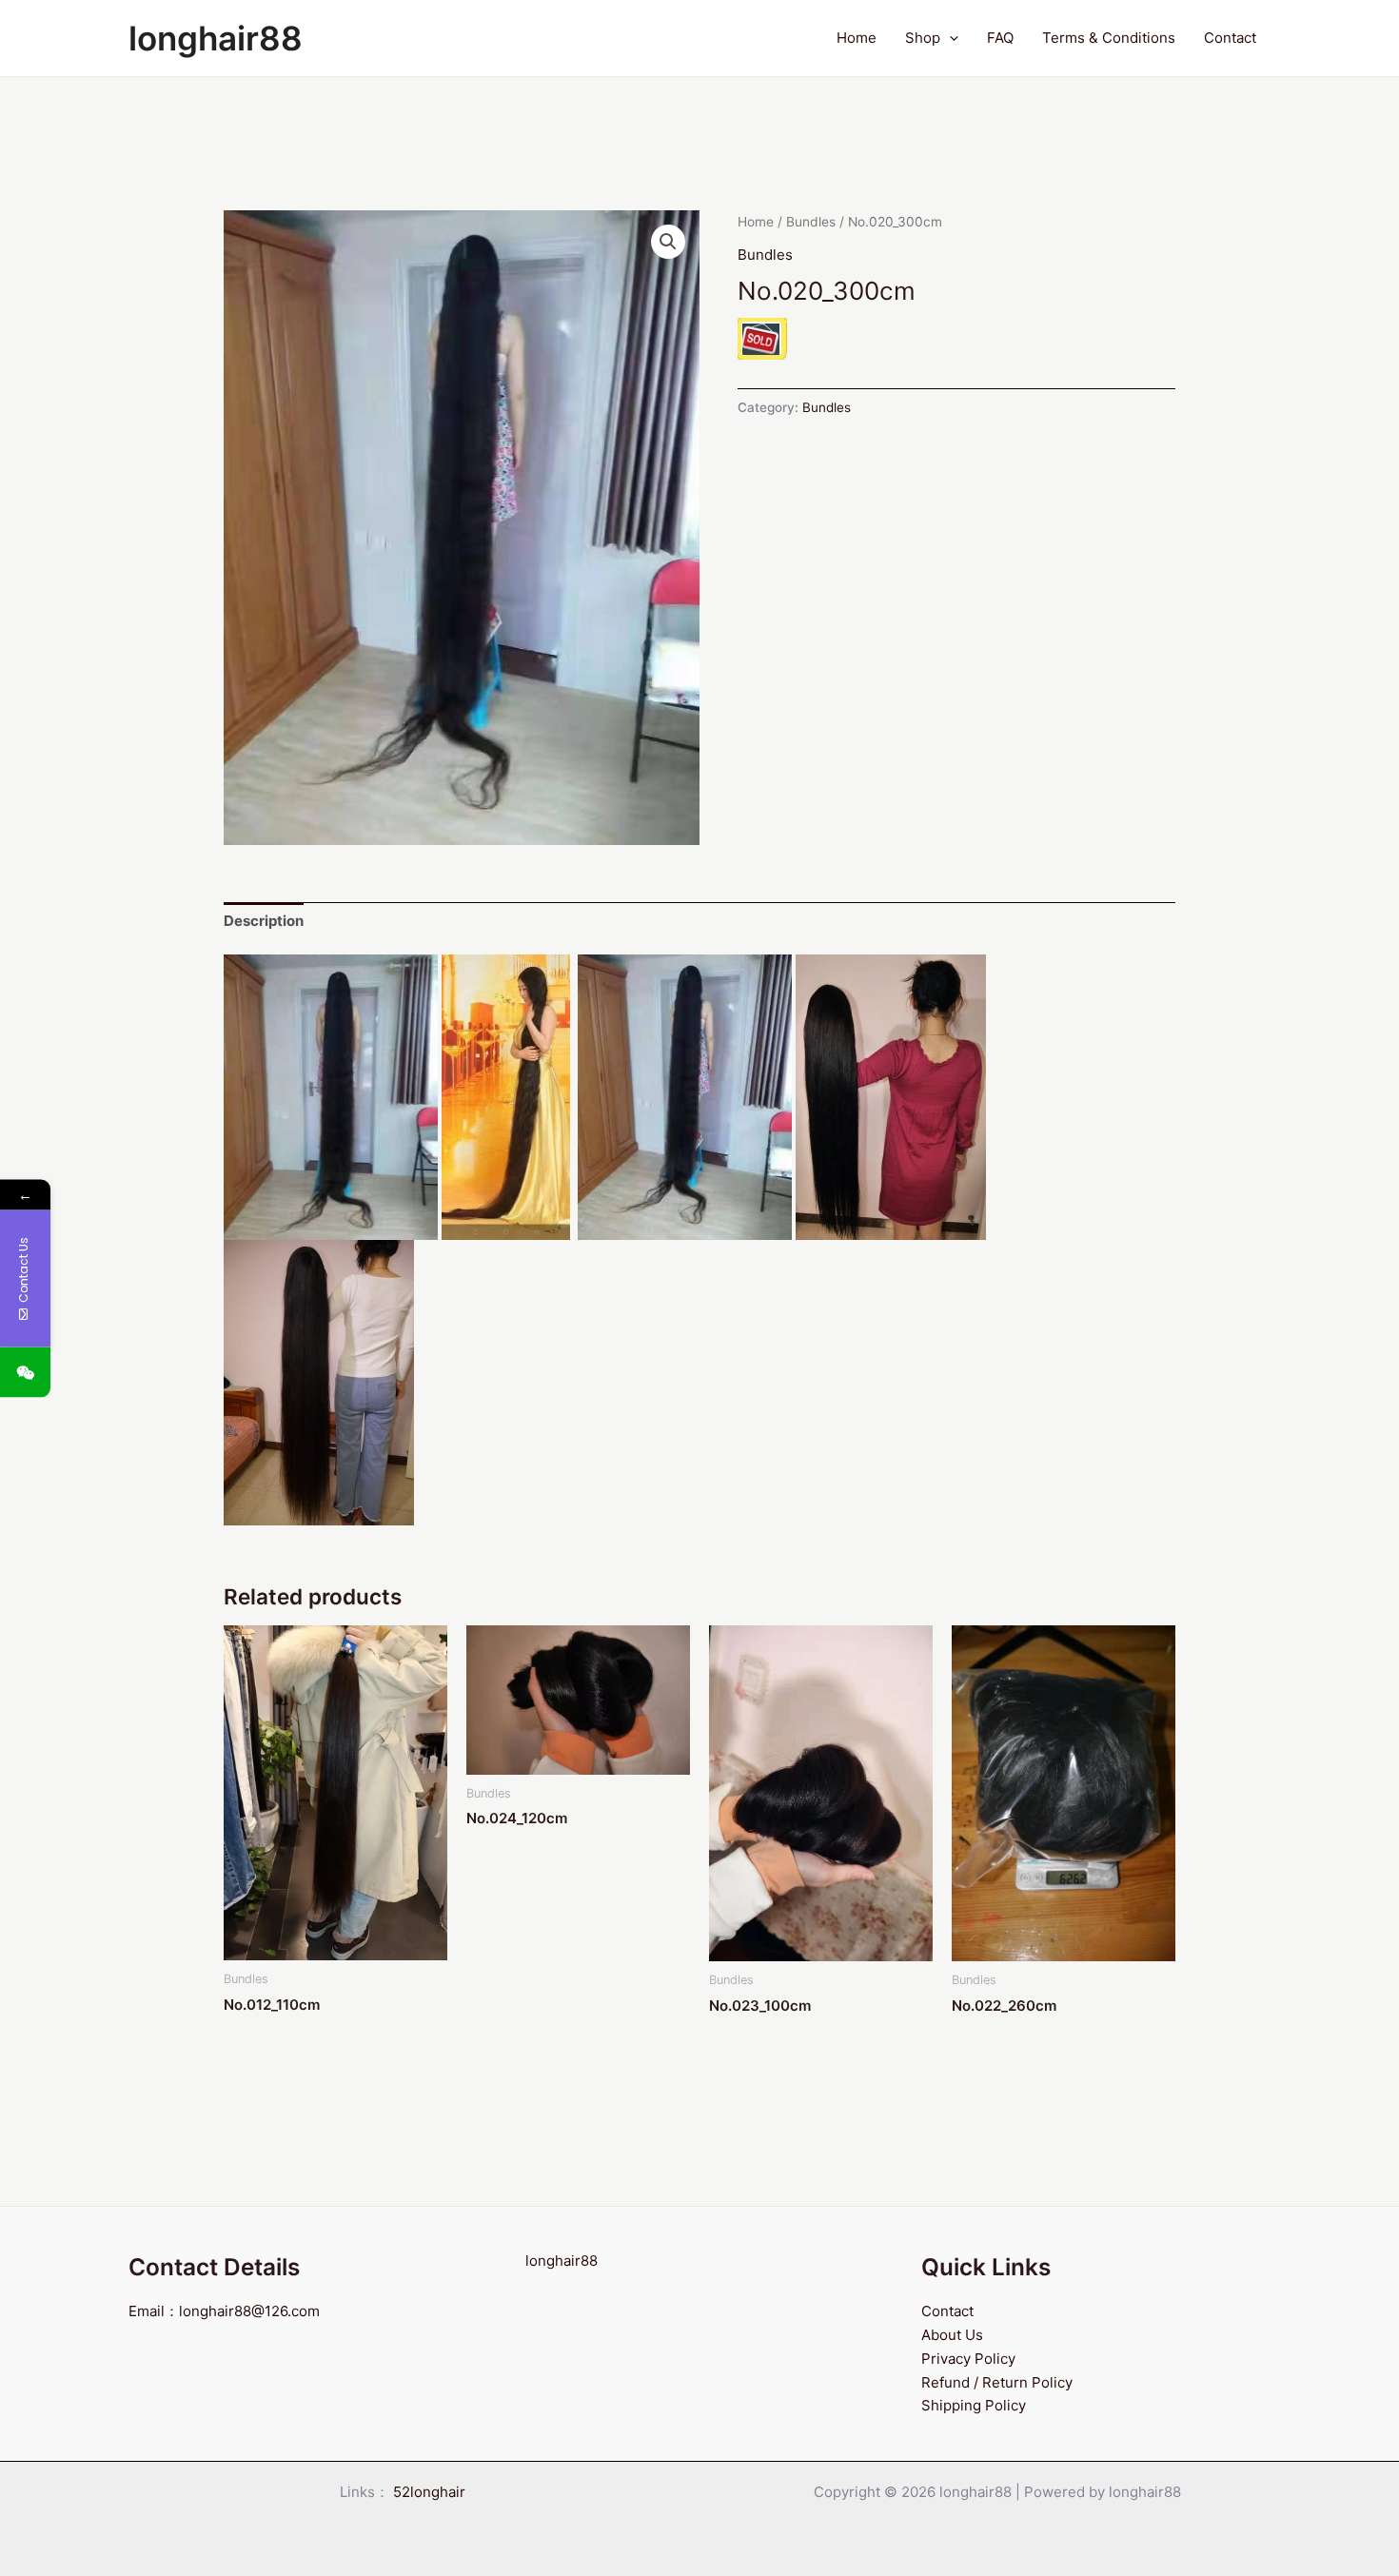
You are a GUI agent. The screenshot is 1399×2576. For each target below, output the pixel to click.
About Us (952, 2335)
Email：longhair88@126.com (224, 2311)
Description (264, 921)
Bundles (811, 222)
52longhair (429, 2492)
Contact (1230, 38)
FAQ (1000, 38)
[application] (949, 38)
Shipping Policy (974, 2405)
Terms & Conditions (1109, 38)
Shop (923, 38)
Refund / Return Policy (997, 2382)
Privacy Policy (968, 2359)
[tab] (264, 921)
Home (857, 38)
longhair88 (216, 38)
